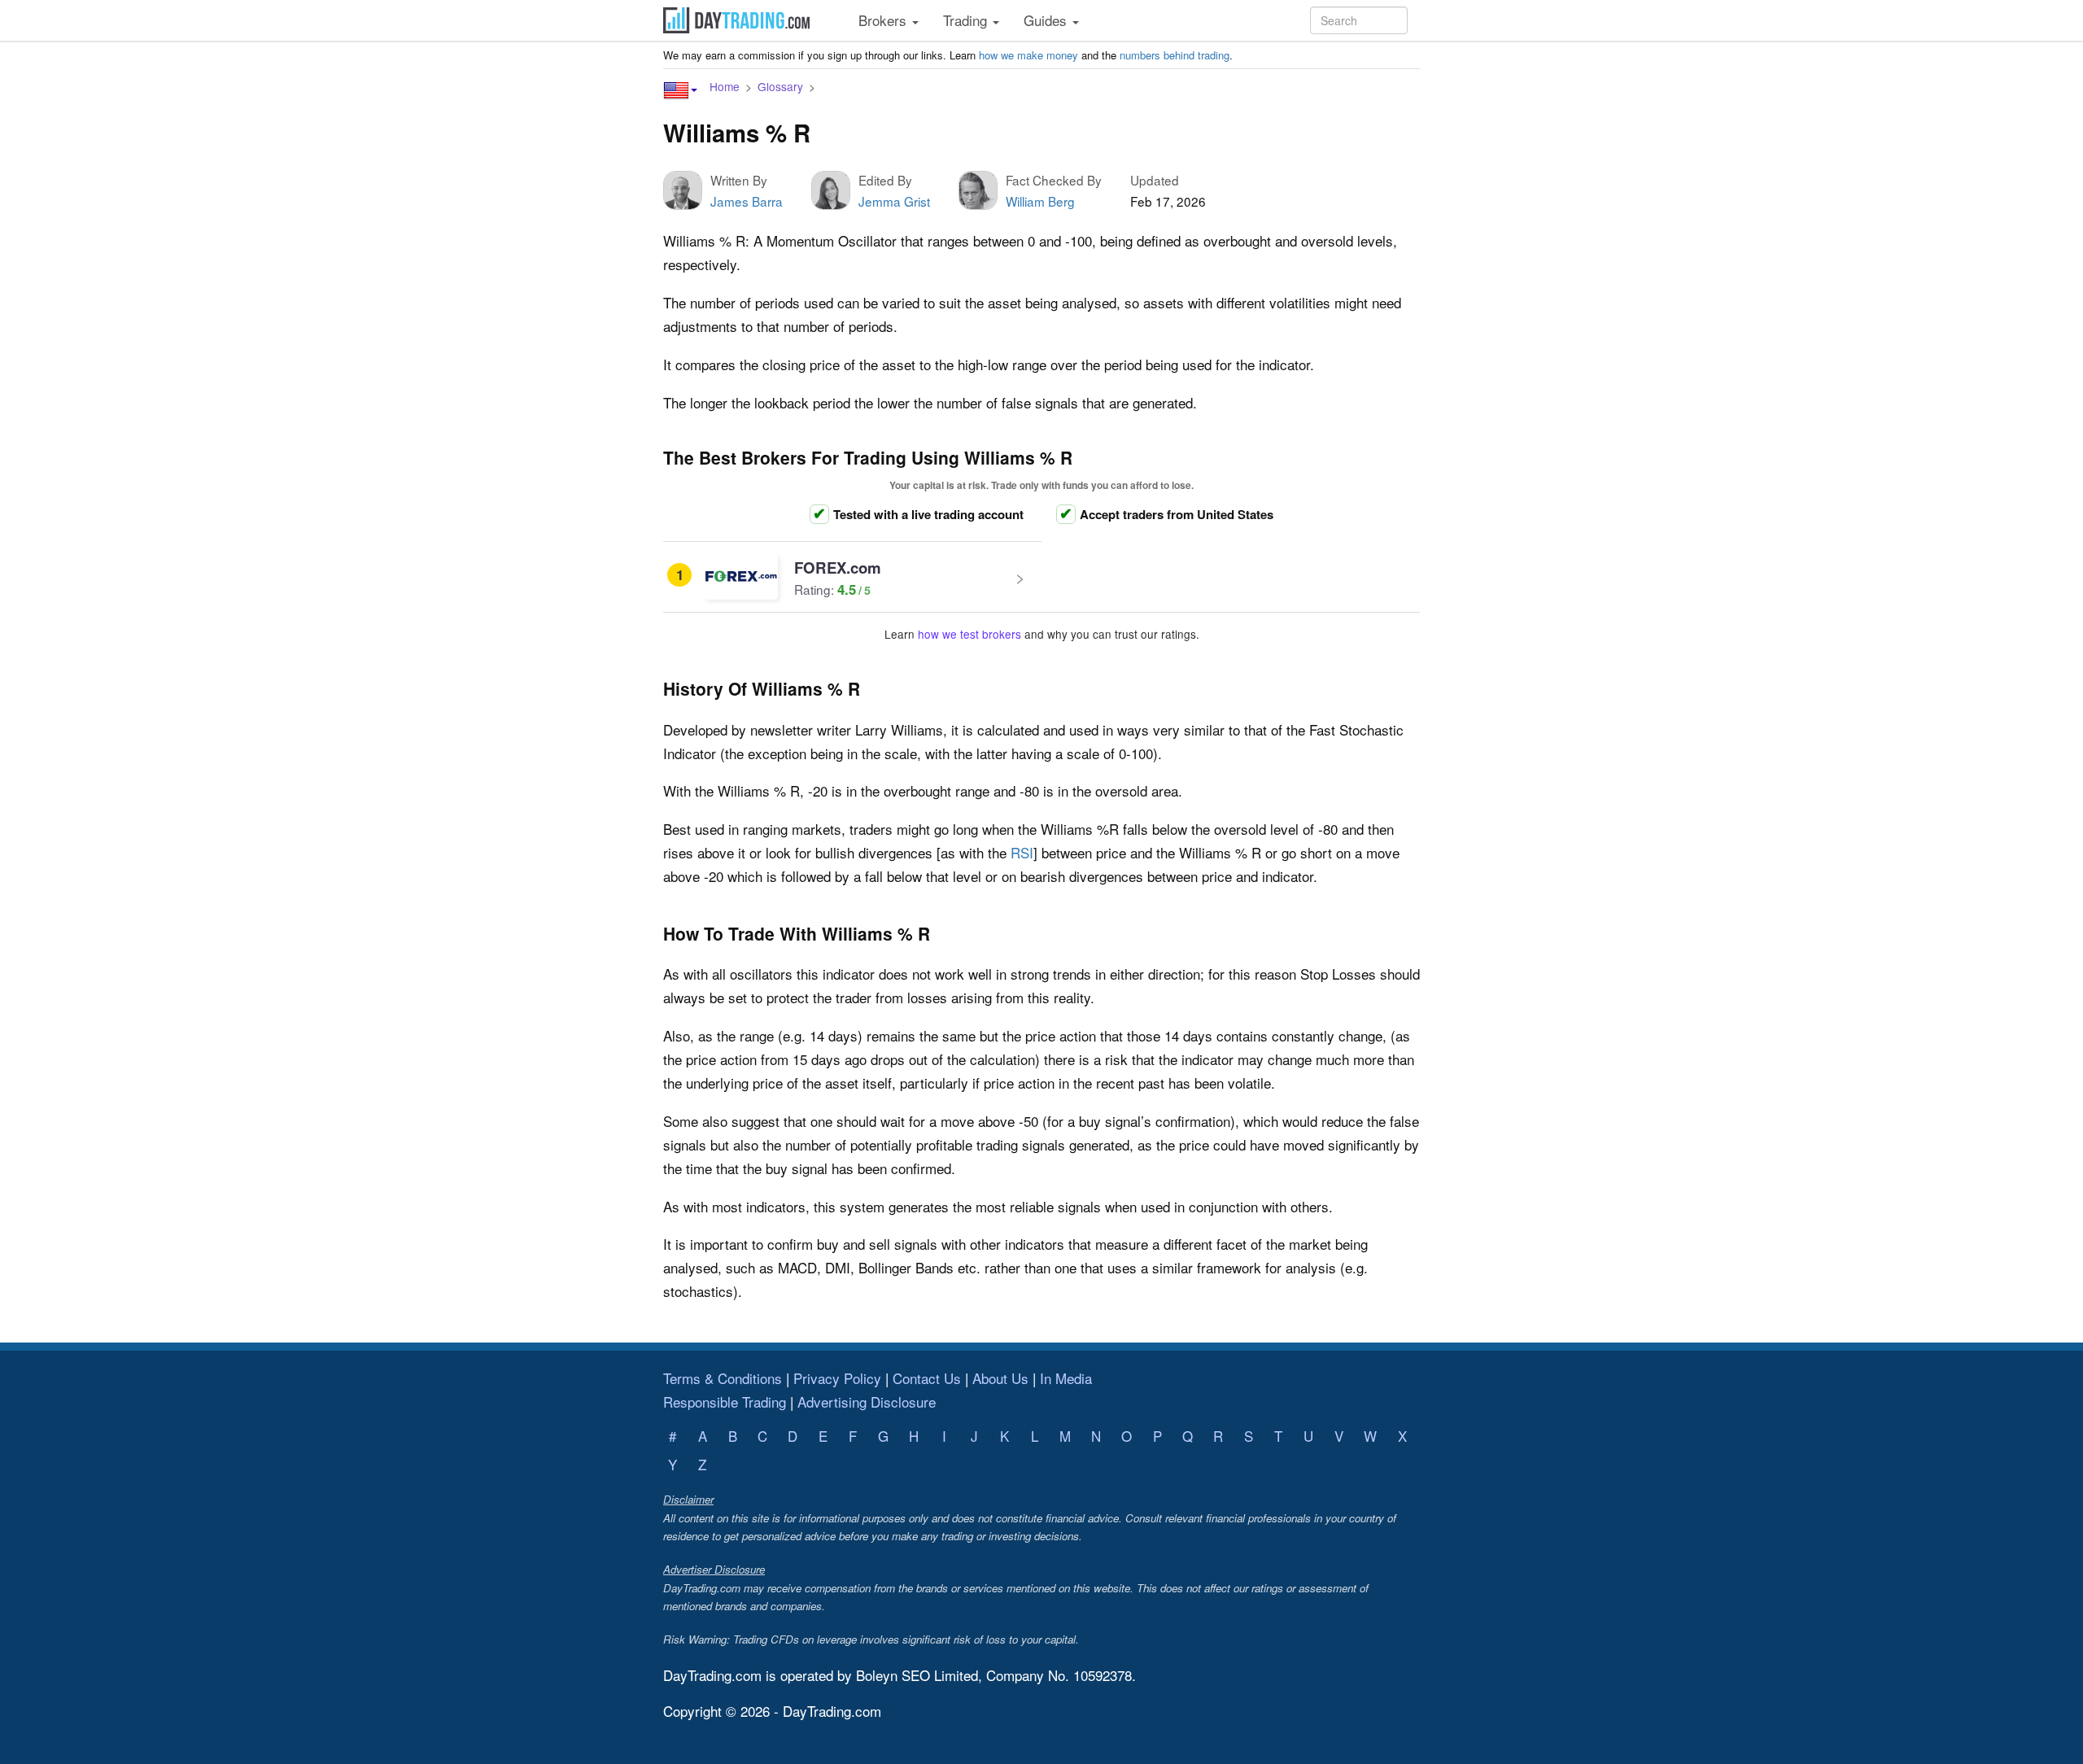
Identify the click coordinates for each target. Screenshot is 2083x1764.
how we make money (1028, 55)
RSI (1022, 852)
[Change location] (680, 90)
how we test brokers (969, 634)
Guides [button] (1047, 20)
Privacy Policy (837, 1378)
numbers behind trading (1175, 55)
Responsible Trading (725, 1402)
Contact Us (927, 1378)
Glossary (780, 86)
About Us (1000, 1378)
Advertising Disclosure (867, 1402)
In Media (1066, 1378)
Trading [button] (967, 20)
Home (725, 86)
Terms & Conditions (723, 1378)
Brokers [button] (884, 20)
